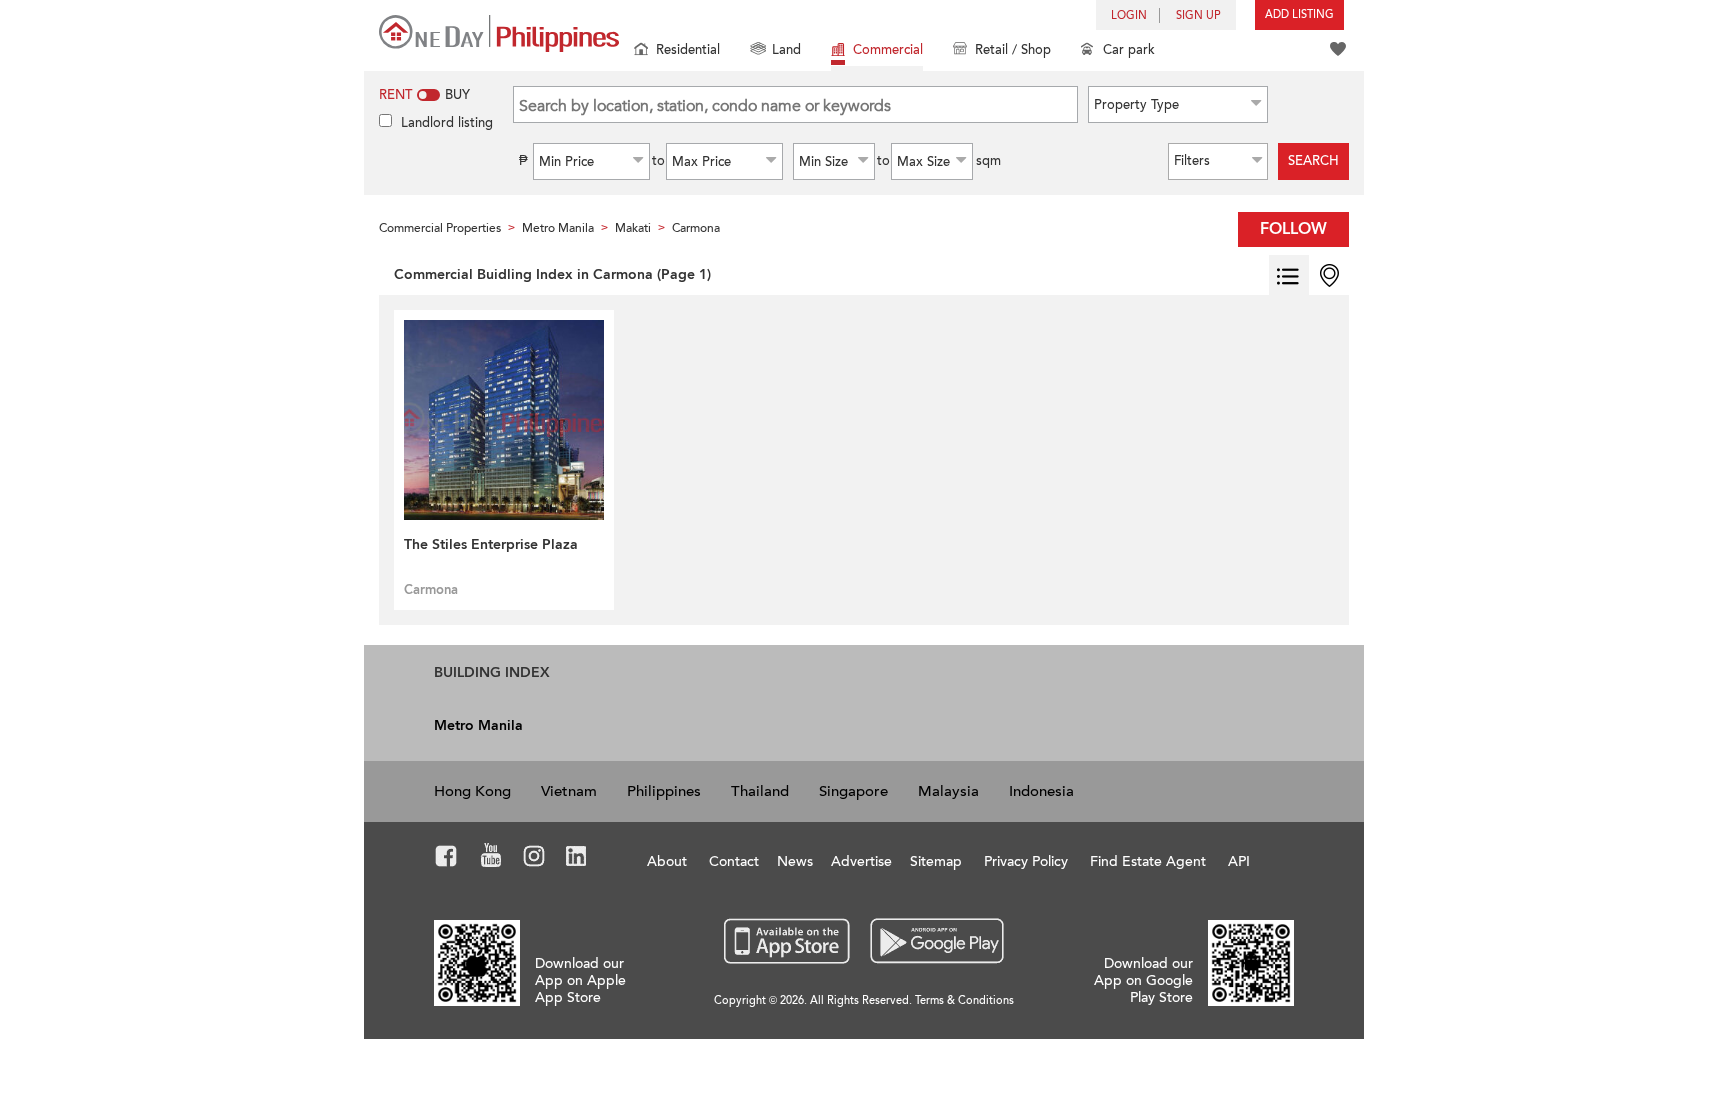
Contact (734, 861)
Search (1313, 161)
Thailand (760, 791)
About (667, 861)
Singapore (853, 791)
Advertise (861, 861)
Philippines (664, 791)
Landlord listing (447, 123)
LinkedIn (576, 859)
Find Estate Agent (1148, 861)
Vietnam (569, 791)
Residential (688, 50)
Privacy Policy (1026, 861)
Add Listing (1299, 14)
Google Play (934, 942)
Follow (1293, 229)
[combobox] (1178, 104)
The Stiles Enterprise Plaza (491, 544)
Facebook (446, 859)
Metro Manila (478, 725)
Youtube (491, 859)
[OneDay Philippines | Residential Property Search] (499, 33)
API (1239, 861)
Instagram (534, 859)
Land (786, 50)
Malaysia (948, 791)
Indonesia (1041, 791)
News (795, 861)
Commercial (888, 50)
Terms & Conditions (964, 1000)
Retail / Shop (1013, 50)
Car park (1129, 50)
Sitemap (936, 861)
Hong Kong (472, 791)
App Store (787, 942)
